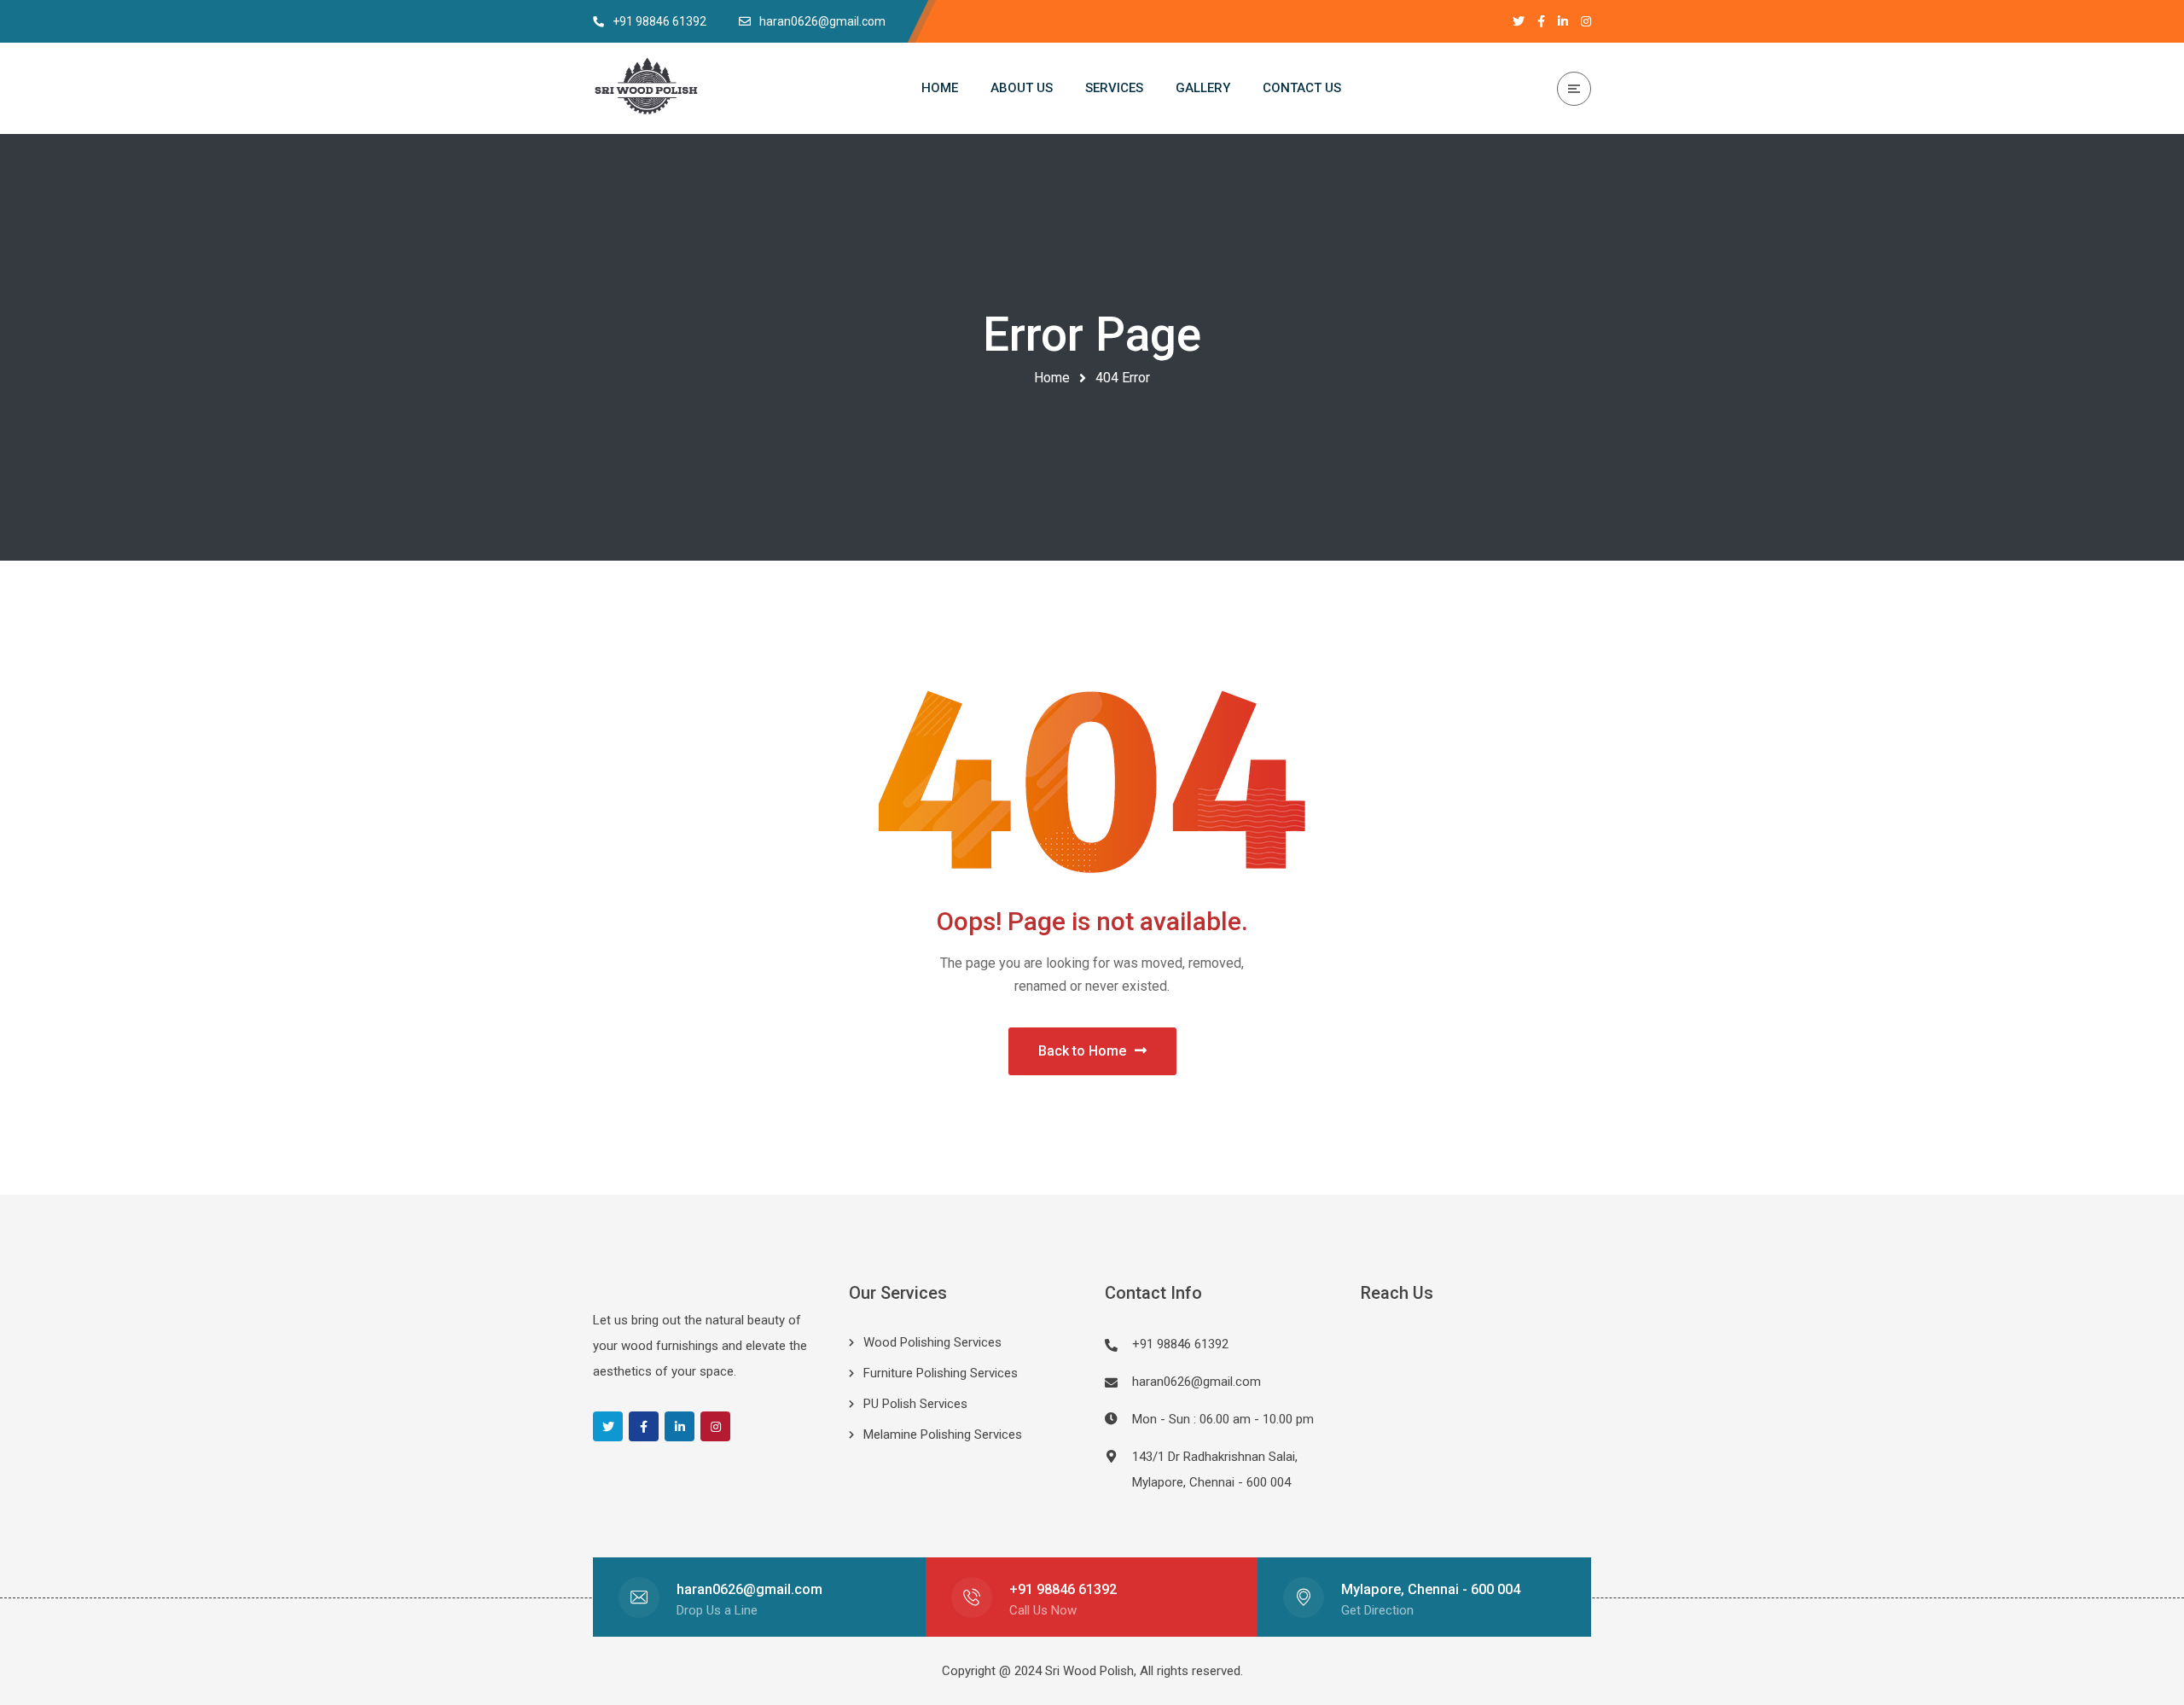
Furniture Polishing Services (941, 1373)
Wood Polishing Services (932, 1342)
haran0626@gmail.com (1197, 1382)
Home (1052, 378)
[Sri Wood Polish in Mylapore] (647, 88)
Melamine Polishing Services (943, 1434)
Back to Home (1082, 1051)
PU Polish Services (915, 1404)
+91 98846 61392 (1063, 1589)
